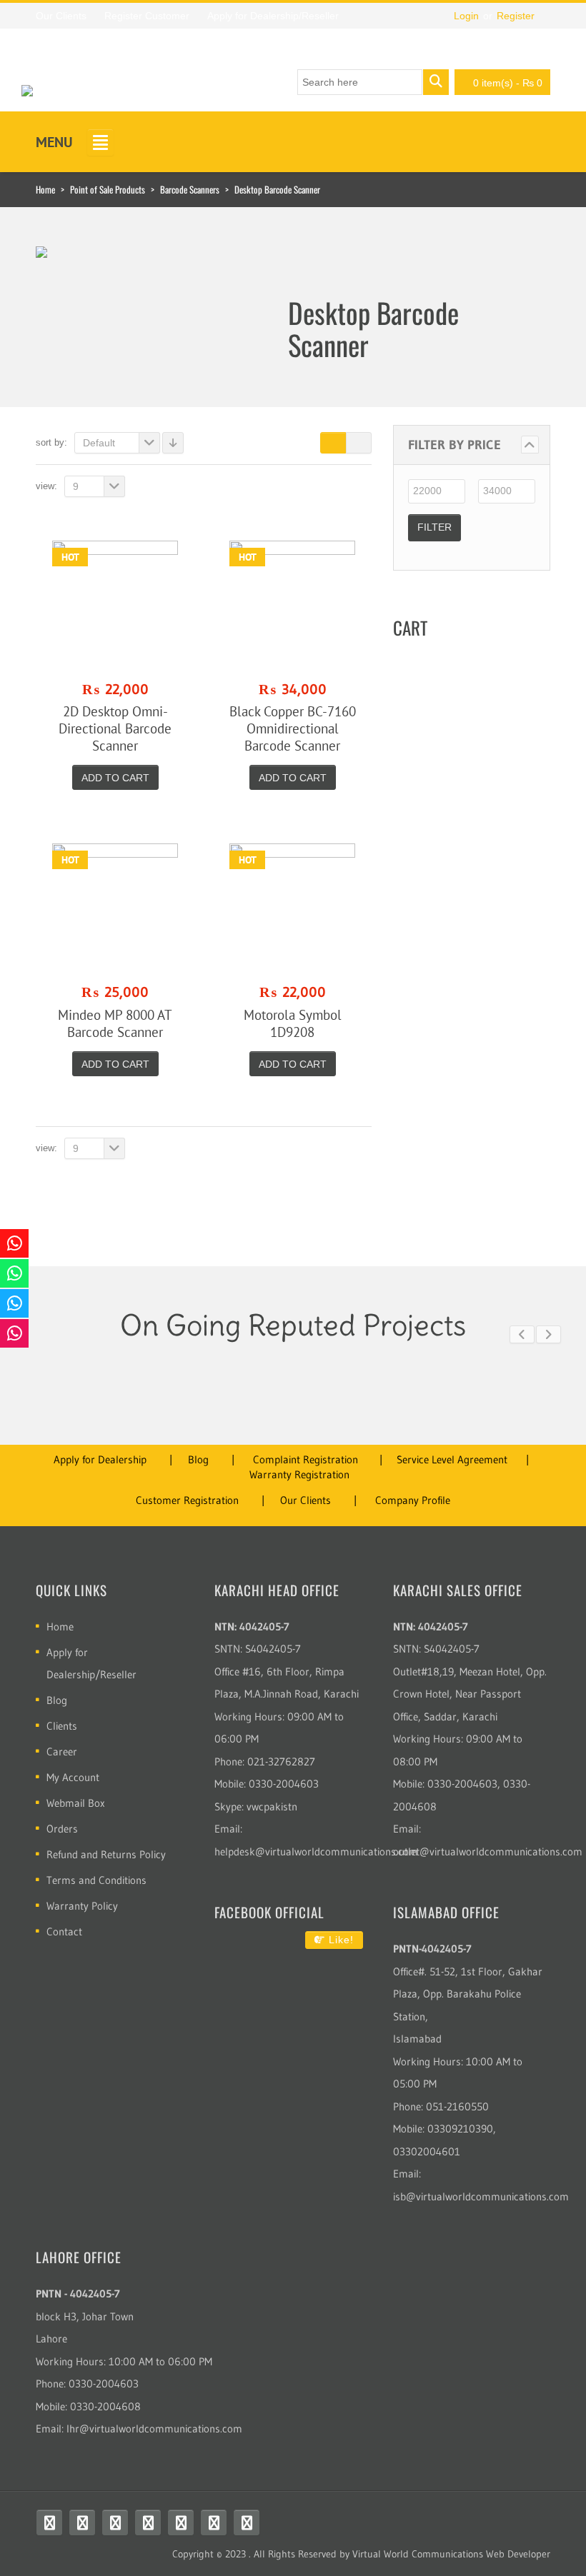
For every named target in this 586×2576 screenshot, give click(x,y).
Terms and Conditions (96, 1880)
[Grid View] (333, 443)
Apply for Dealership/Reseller (91, 1663)
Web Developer (518, 2554)
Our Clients (306, 1500)
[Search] (436, 82)
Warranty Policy (82, 1906)
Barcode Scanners (190, 189)
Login (466, 16)
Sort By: (51, 442)
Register (516, 16)
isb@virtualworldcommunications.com (481, 2196)
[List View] (359, 443)
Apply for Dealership (100, 1459)
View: (46, 486)
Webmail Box (76, 1803)
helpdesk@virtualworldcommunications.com (316, 1851)
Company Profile (413, 1500)
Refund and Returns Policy (106, 1854)
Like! (339, 1940)
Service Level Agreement (452, 1459)
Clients (62, 1726)
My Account (73, 1777)
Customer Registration (187, 1500)
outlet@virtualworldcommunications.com (488, 1851)
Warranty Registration (299, 1474)
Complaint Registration (306, 1459)
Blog (198, 1459)
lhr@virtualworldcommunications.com (154, 2429)
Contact (64, 1931)
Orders (62, 1829)
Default (99, 443)
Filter (434, 527)
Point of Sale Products (108, 189)
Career (62, 1751)
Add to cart (115, 778)
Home (45, 189)
